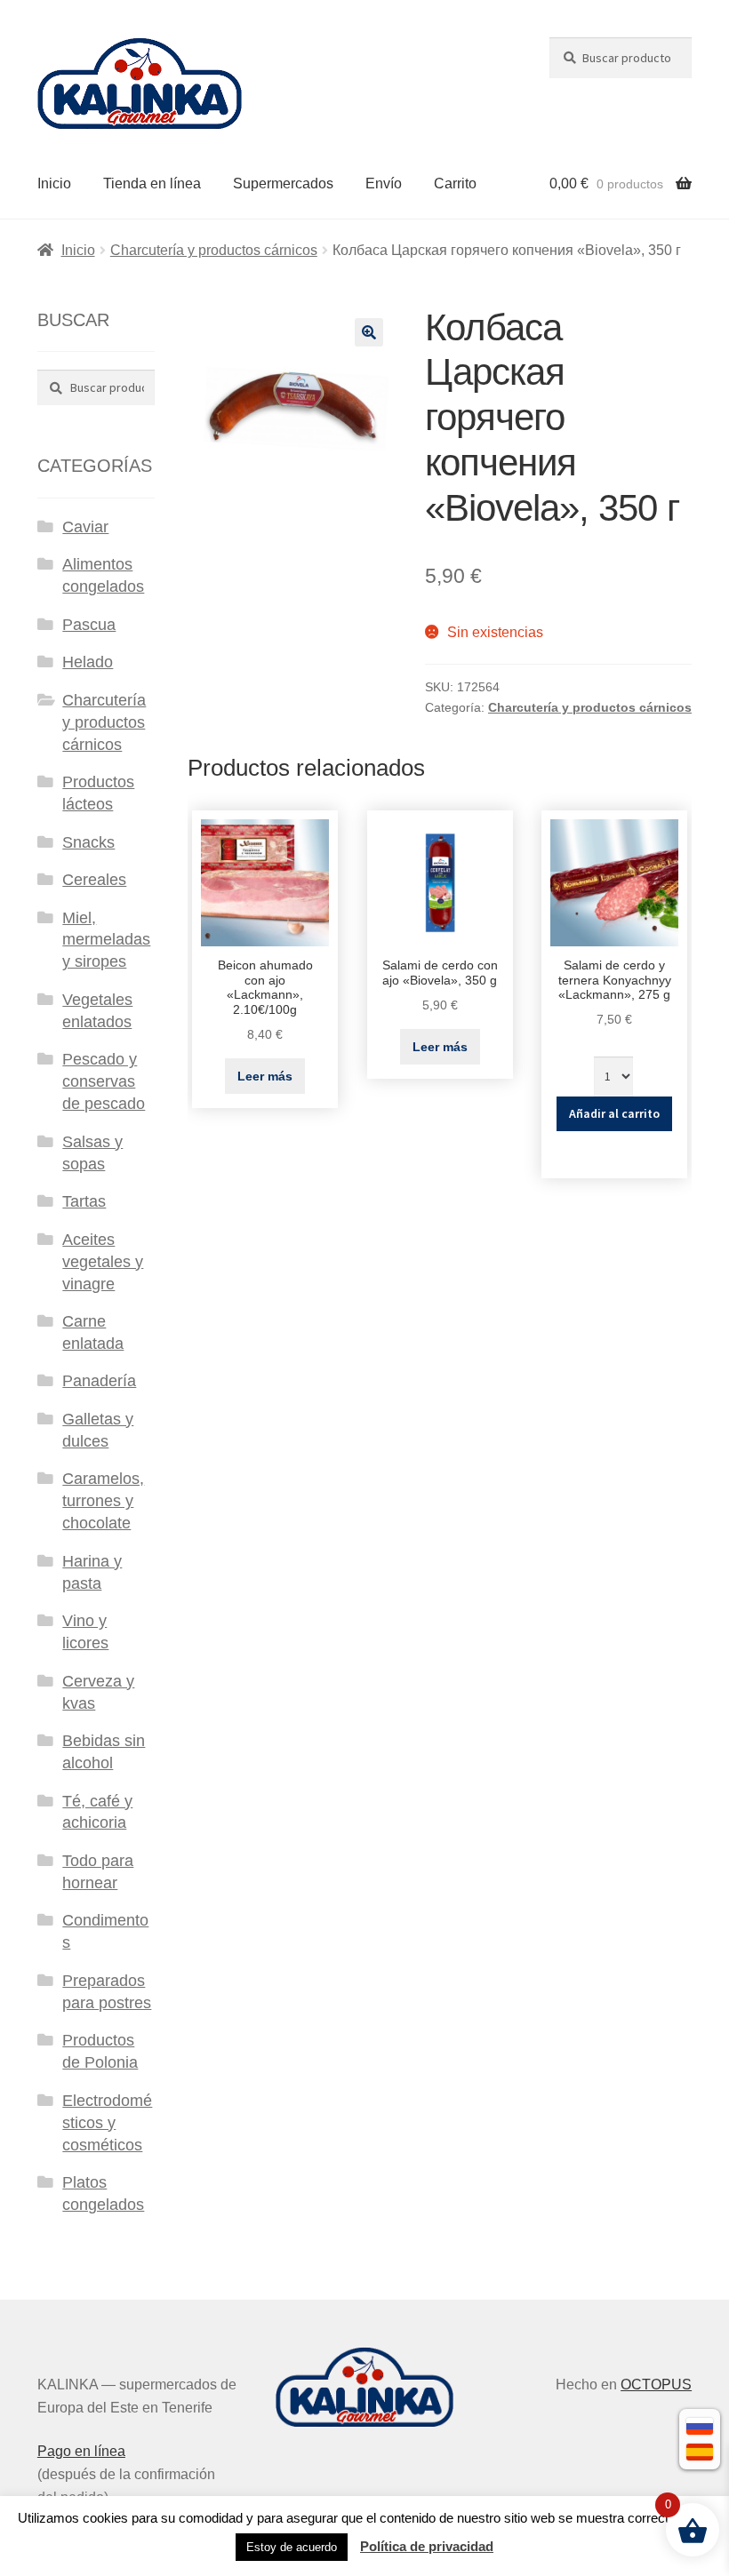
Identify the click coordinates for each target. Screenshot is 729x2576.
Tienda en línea (152, 183)
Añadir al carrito (614, 1113)
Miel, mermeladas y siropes (106, 940)
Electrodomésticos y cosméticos (107, 2123)
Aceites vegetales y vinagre (103, 1262)
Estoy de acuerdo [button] (292, 2547)
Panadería (99, 1381)
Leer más (265, 1076)
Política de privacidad (427, 2546)
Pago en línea (81, 2451)
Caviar (85, 527)
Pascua (89, 625)
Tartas (84, 1201)
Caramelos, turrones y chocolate (103, 1501)
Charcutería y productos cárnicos (214, 250)
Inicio (54, 183)
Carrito (455, 183)
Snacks (88, 842)
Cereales (94, 880)
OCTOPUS (656, 2385)
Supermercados (283, 183)
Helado (88, 662)
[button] (369, 332)
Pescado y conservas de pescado (104, 1081)
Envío (384, 183)
